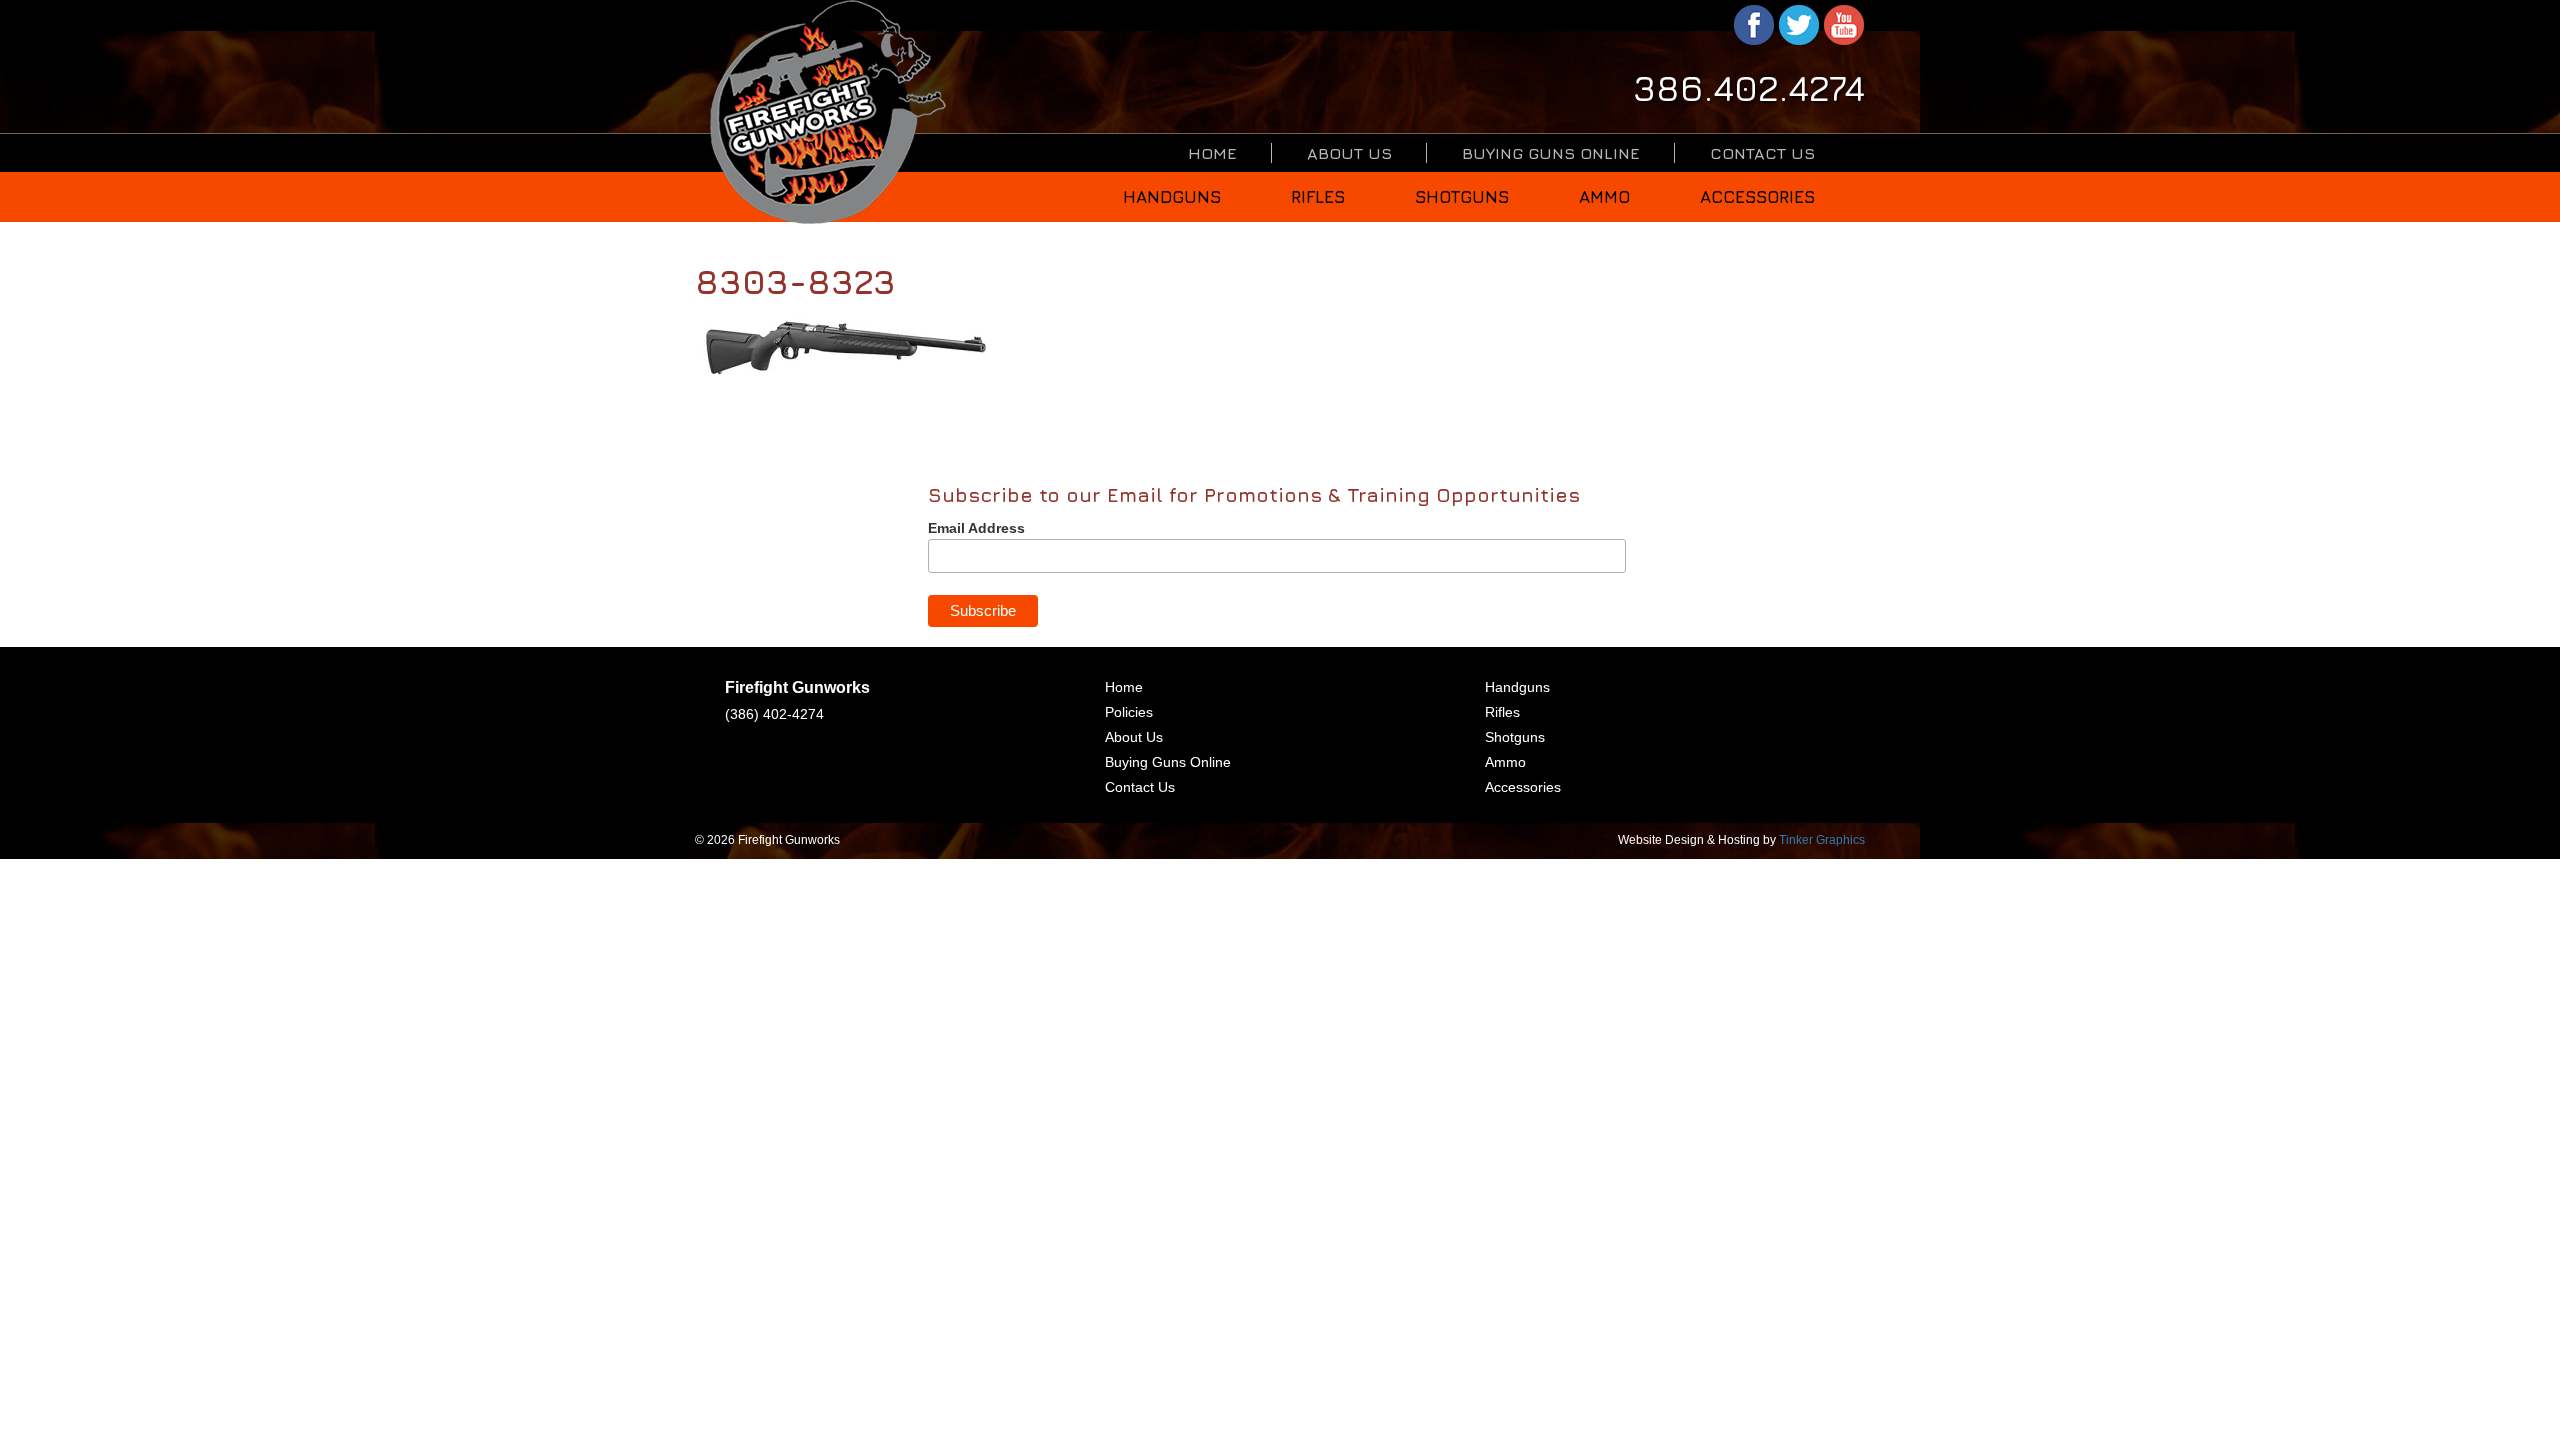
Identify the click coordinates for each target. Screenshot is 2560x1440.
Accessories (1757, 197)
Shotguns (1462, 197)
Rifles (1318, 197)
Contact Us (1762, 153)
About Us (1349, 153)
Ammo (1604, 197)
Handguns (1172, 197)
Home (1212, 153)
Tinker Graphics (1822, 840)
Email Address (976, 528)
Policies (1129, 712)
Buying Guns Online (1551, 153)
